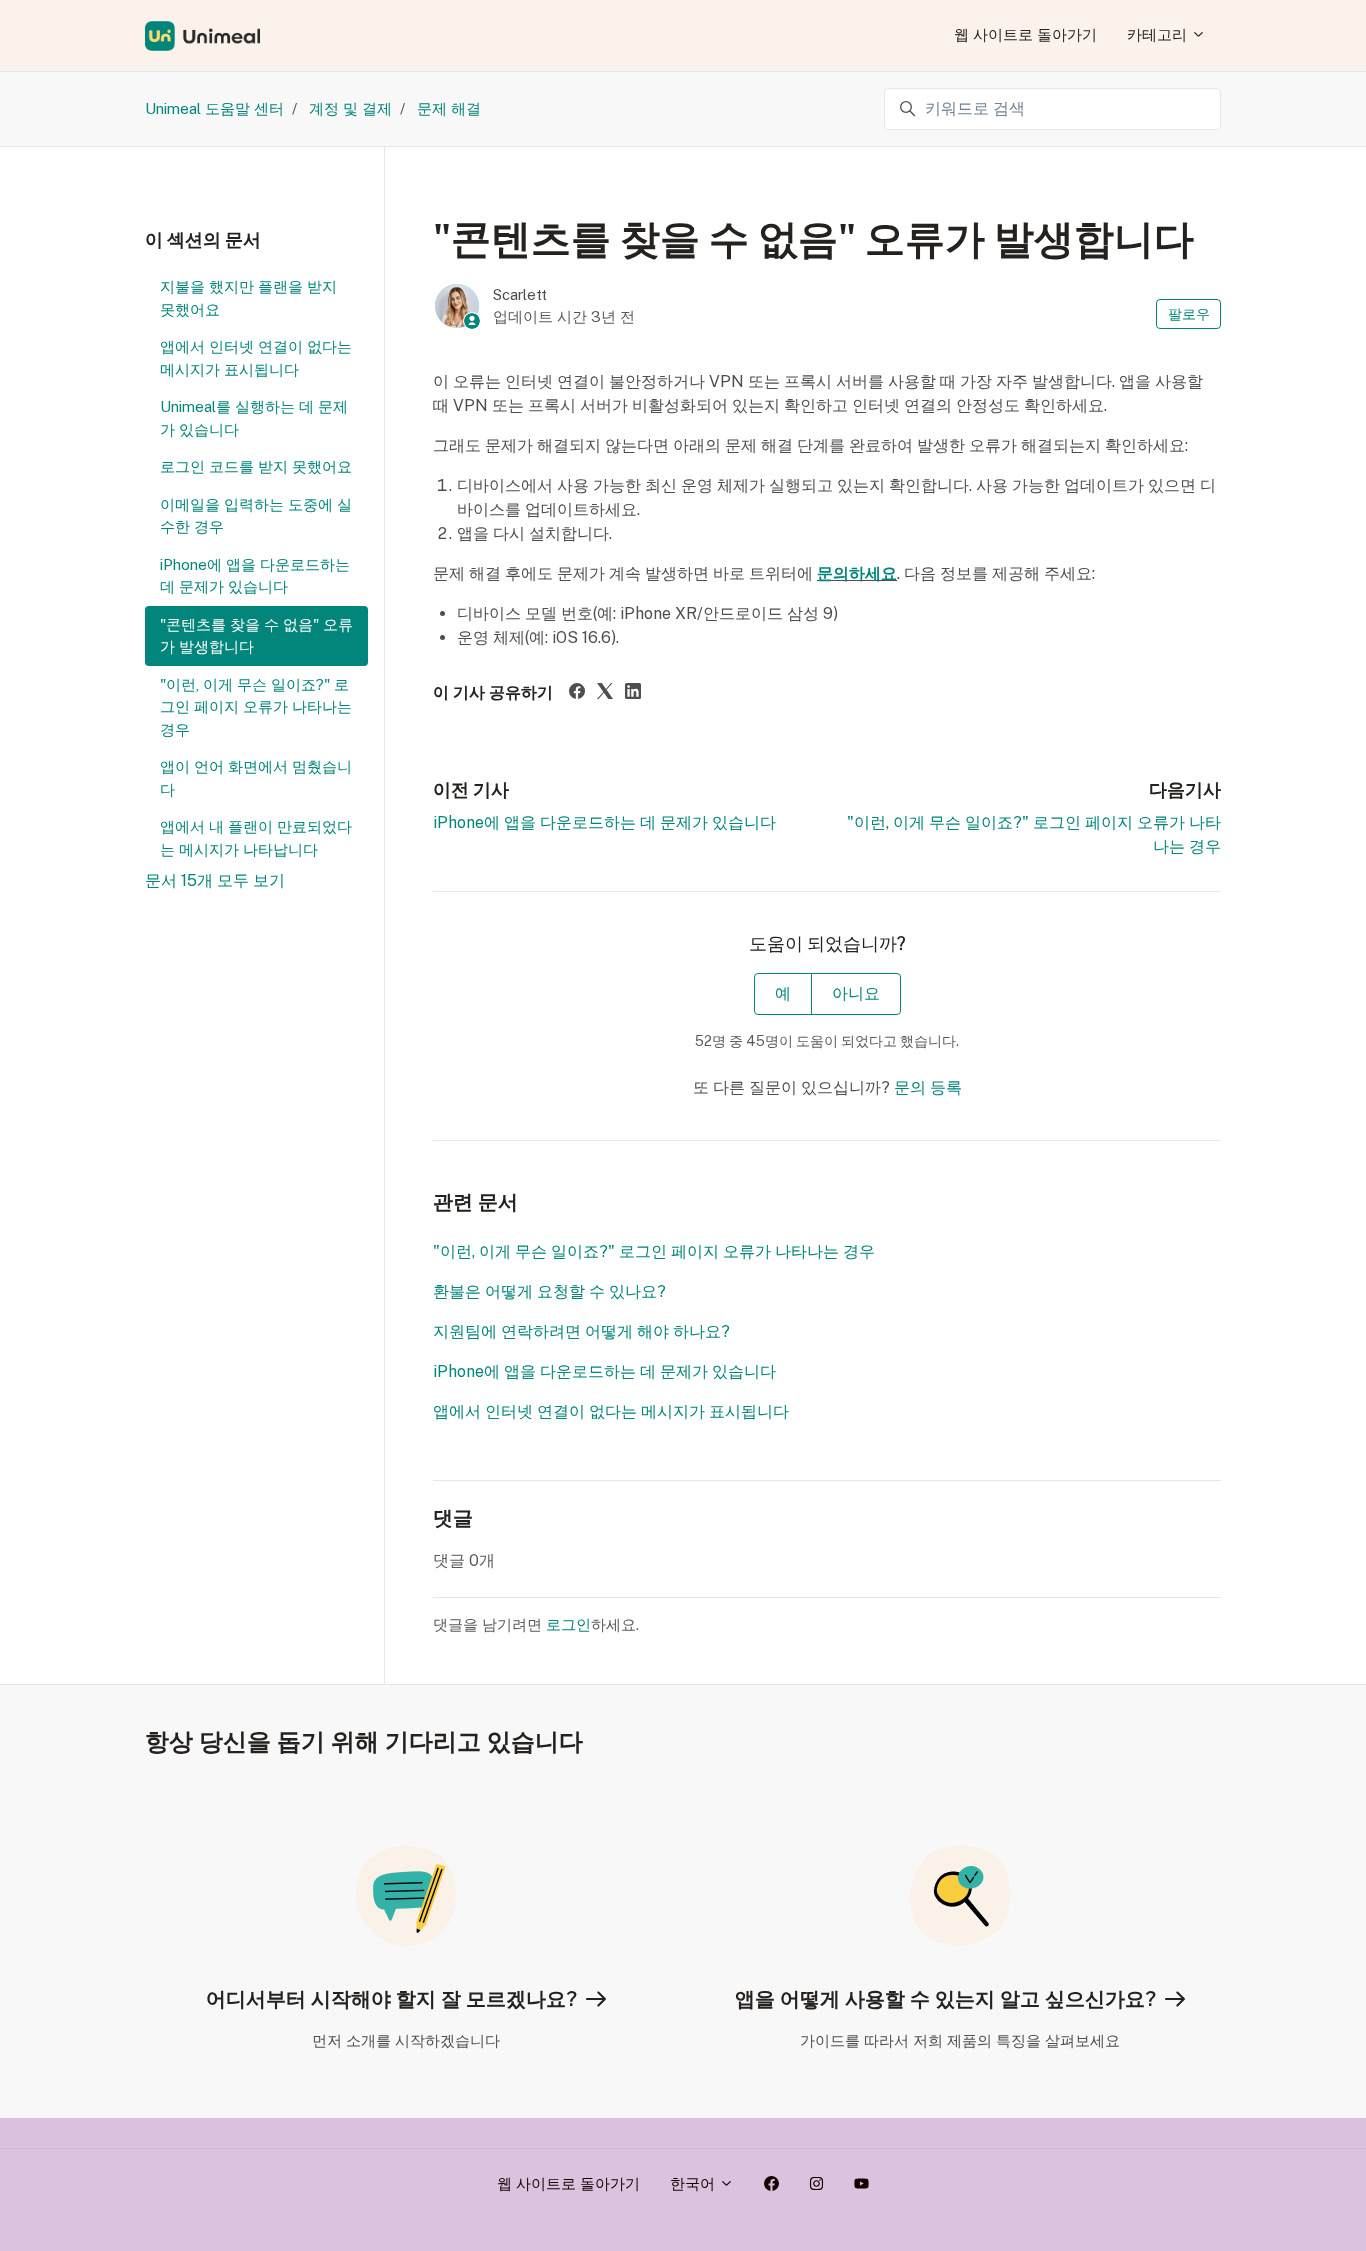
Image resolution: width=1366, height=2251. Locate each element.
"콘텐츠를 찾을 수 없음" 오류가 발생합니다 (256, 636)
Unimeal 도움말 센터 (214, 108)
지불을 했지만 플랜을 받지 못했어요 (248, 298)
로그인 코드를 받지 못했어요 (256, 466)
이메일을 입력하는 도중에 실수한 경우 (256, 516)
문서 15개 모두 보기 (215, 880)
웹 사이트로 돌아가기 (1025, 34)
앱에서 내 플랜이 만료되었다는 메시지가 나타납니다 (256, 838)
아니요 (856, 993)
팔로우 (1189, 314)
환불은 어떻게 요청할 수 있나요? (549, 1291)
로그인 (568, 1624)
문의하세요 (857, 573)
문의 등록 (928, 1087)
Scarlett (520, 294)
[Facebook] (577, 693)
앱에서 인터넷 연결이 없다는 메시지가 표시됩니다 (611, 1411)
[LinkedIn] (633, 693)
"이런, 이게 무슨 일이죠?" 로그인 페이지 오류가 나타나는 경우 (654, 1251)
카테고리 (1159, 34)
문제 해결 (449, 108)
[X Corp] (605, 693)
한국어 (694, 2183)
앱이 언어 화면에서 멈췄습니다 (256, 778)
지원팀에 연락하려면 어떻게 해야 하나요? (581, 1331)
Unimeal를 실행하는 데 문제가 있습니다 (254, 418)
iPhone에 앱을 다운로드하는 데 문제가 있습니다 (604, 822)
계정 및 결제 (350, 108)
